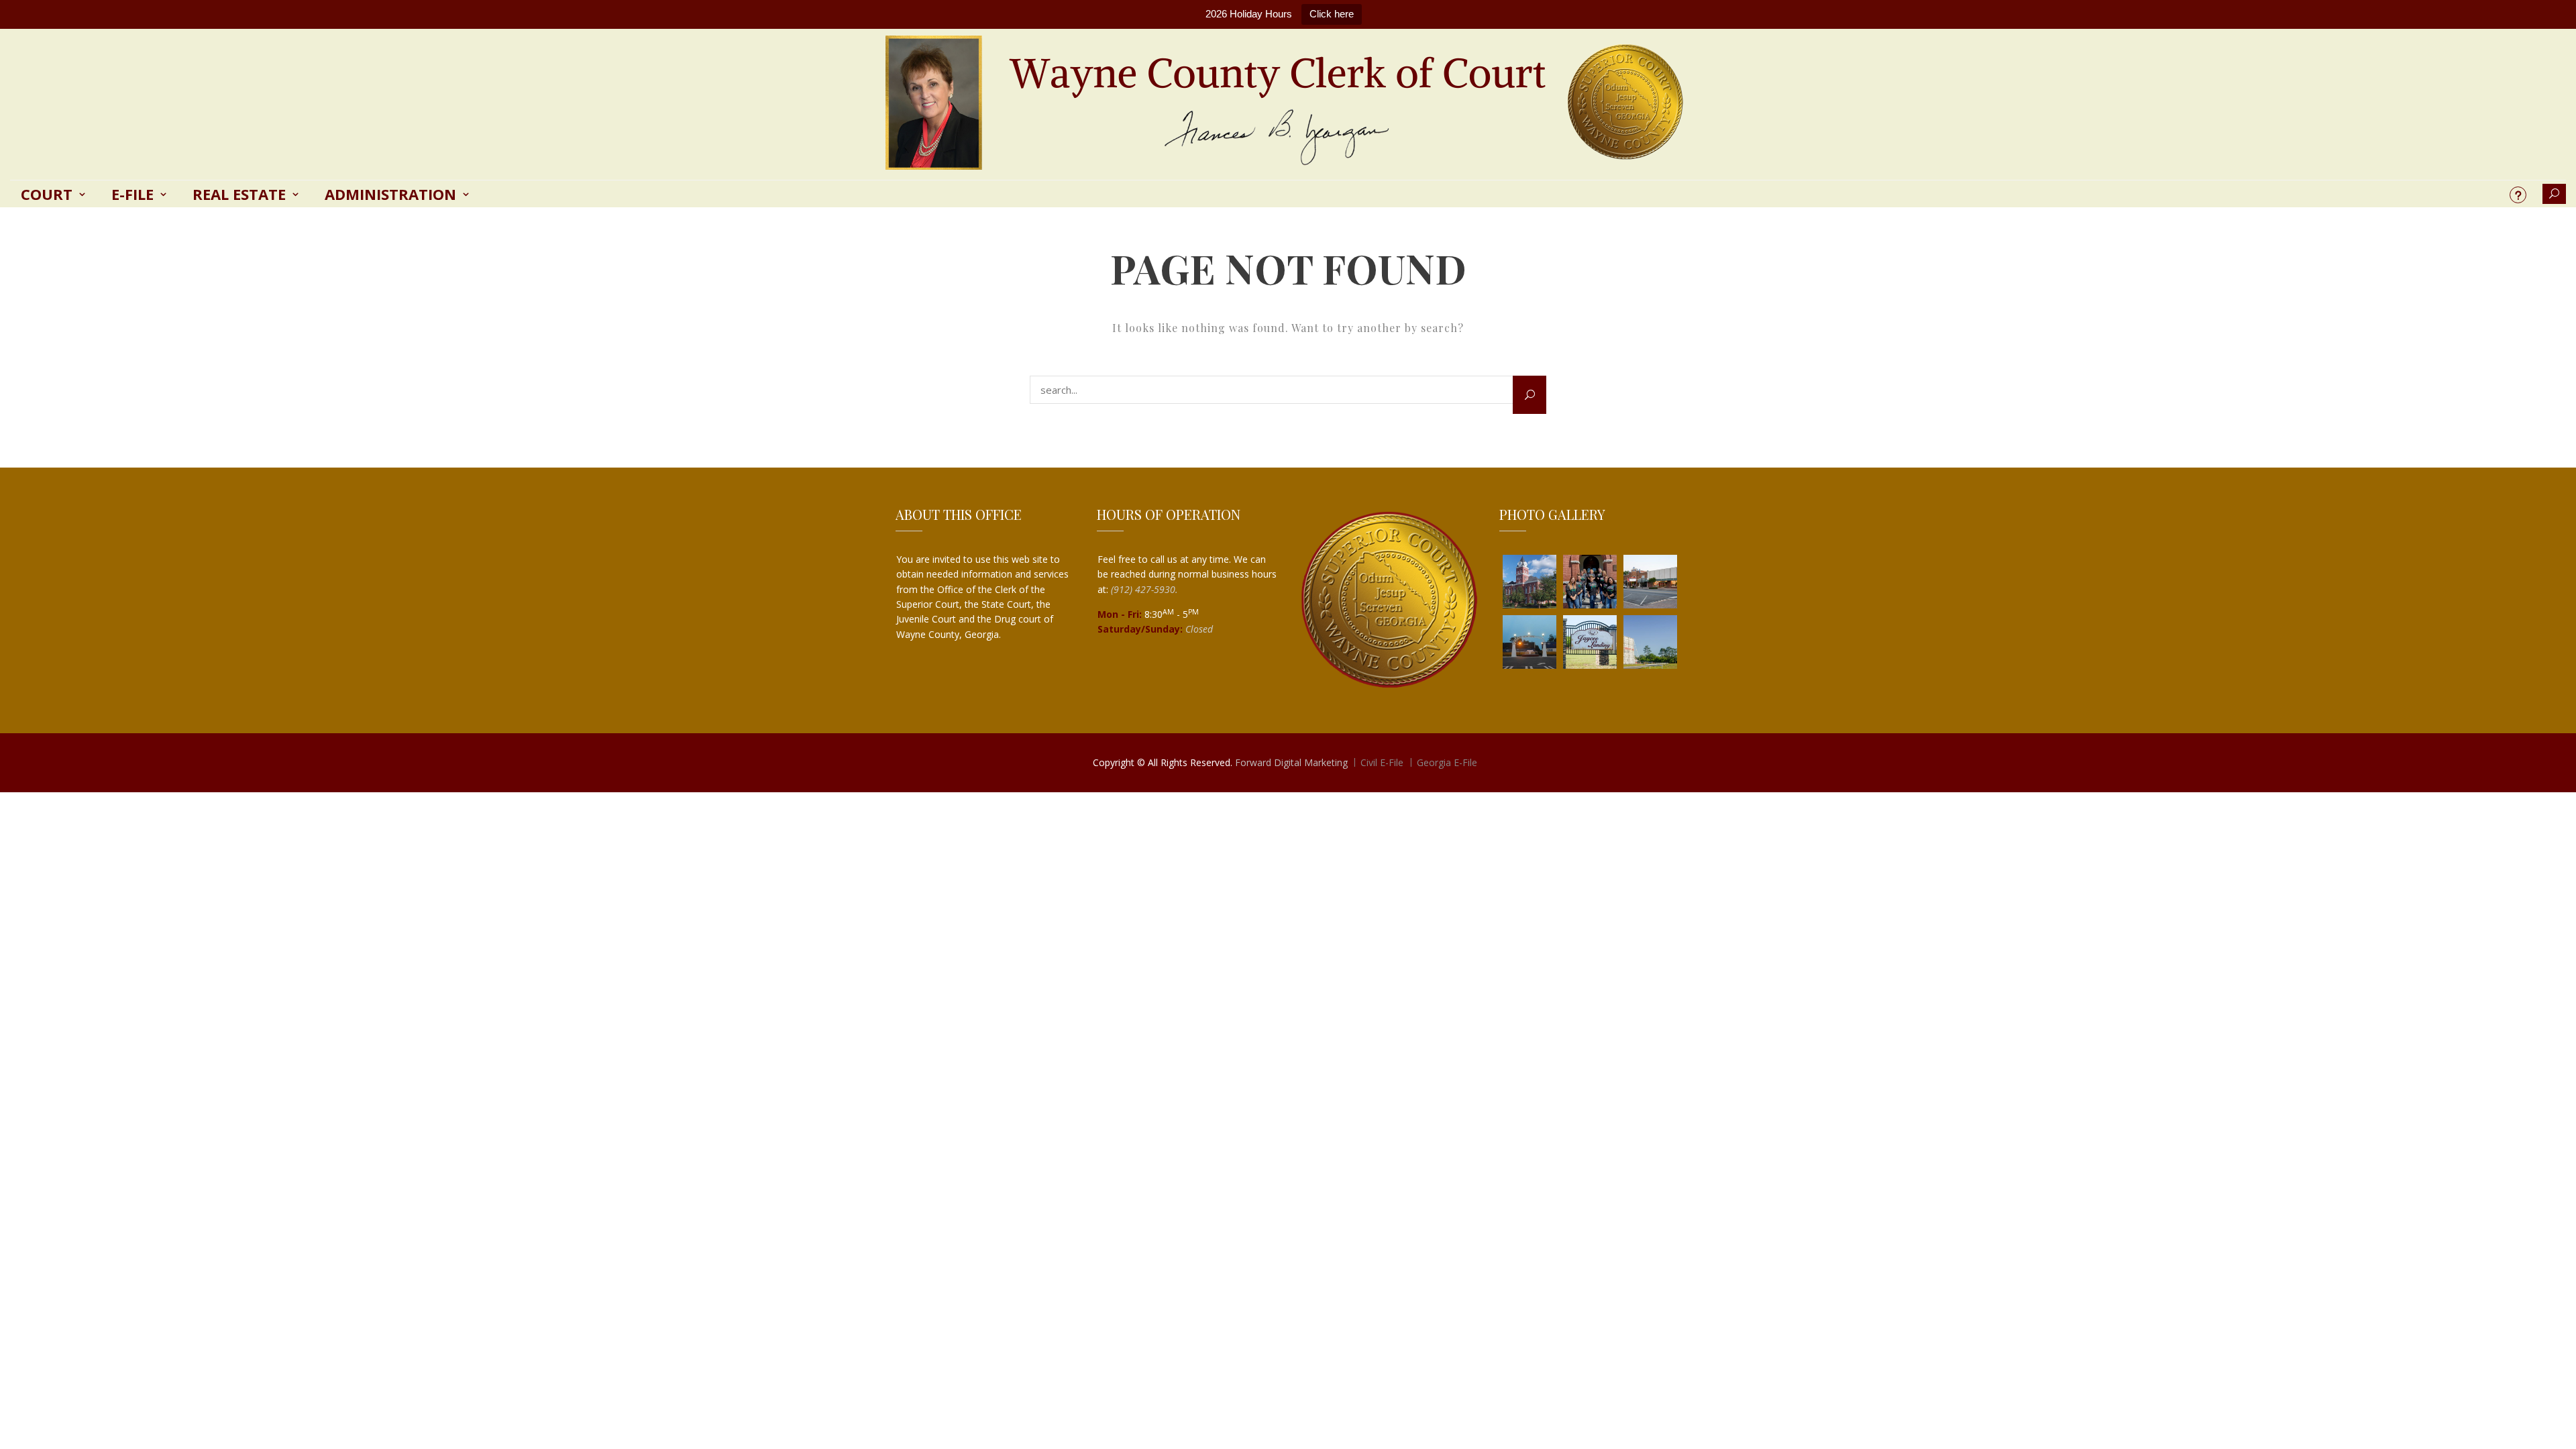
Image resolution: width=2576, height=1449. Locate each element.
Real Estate (239, 194)
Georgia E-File (1447, 762)
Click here (1332, 14)
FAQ (2518, 195)
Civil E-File (1382, 762)
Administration (390, 194)
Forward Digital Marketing (1291, 762)
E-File (132, 194)
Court (47, 194)
